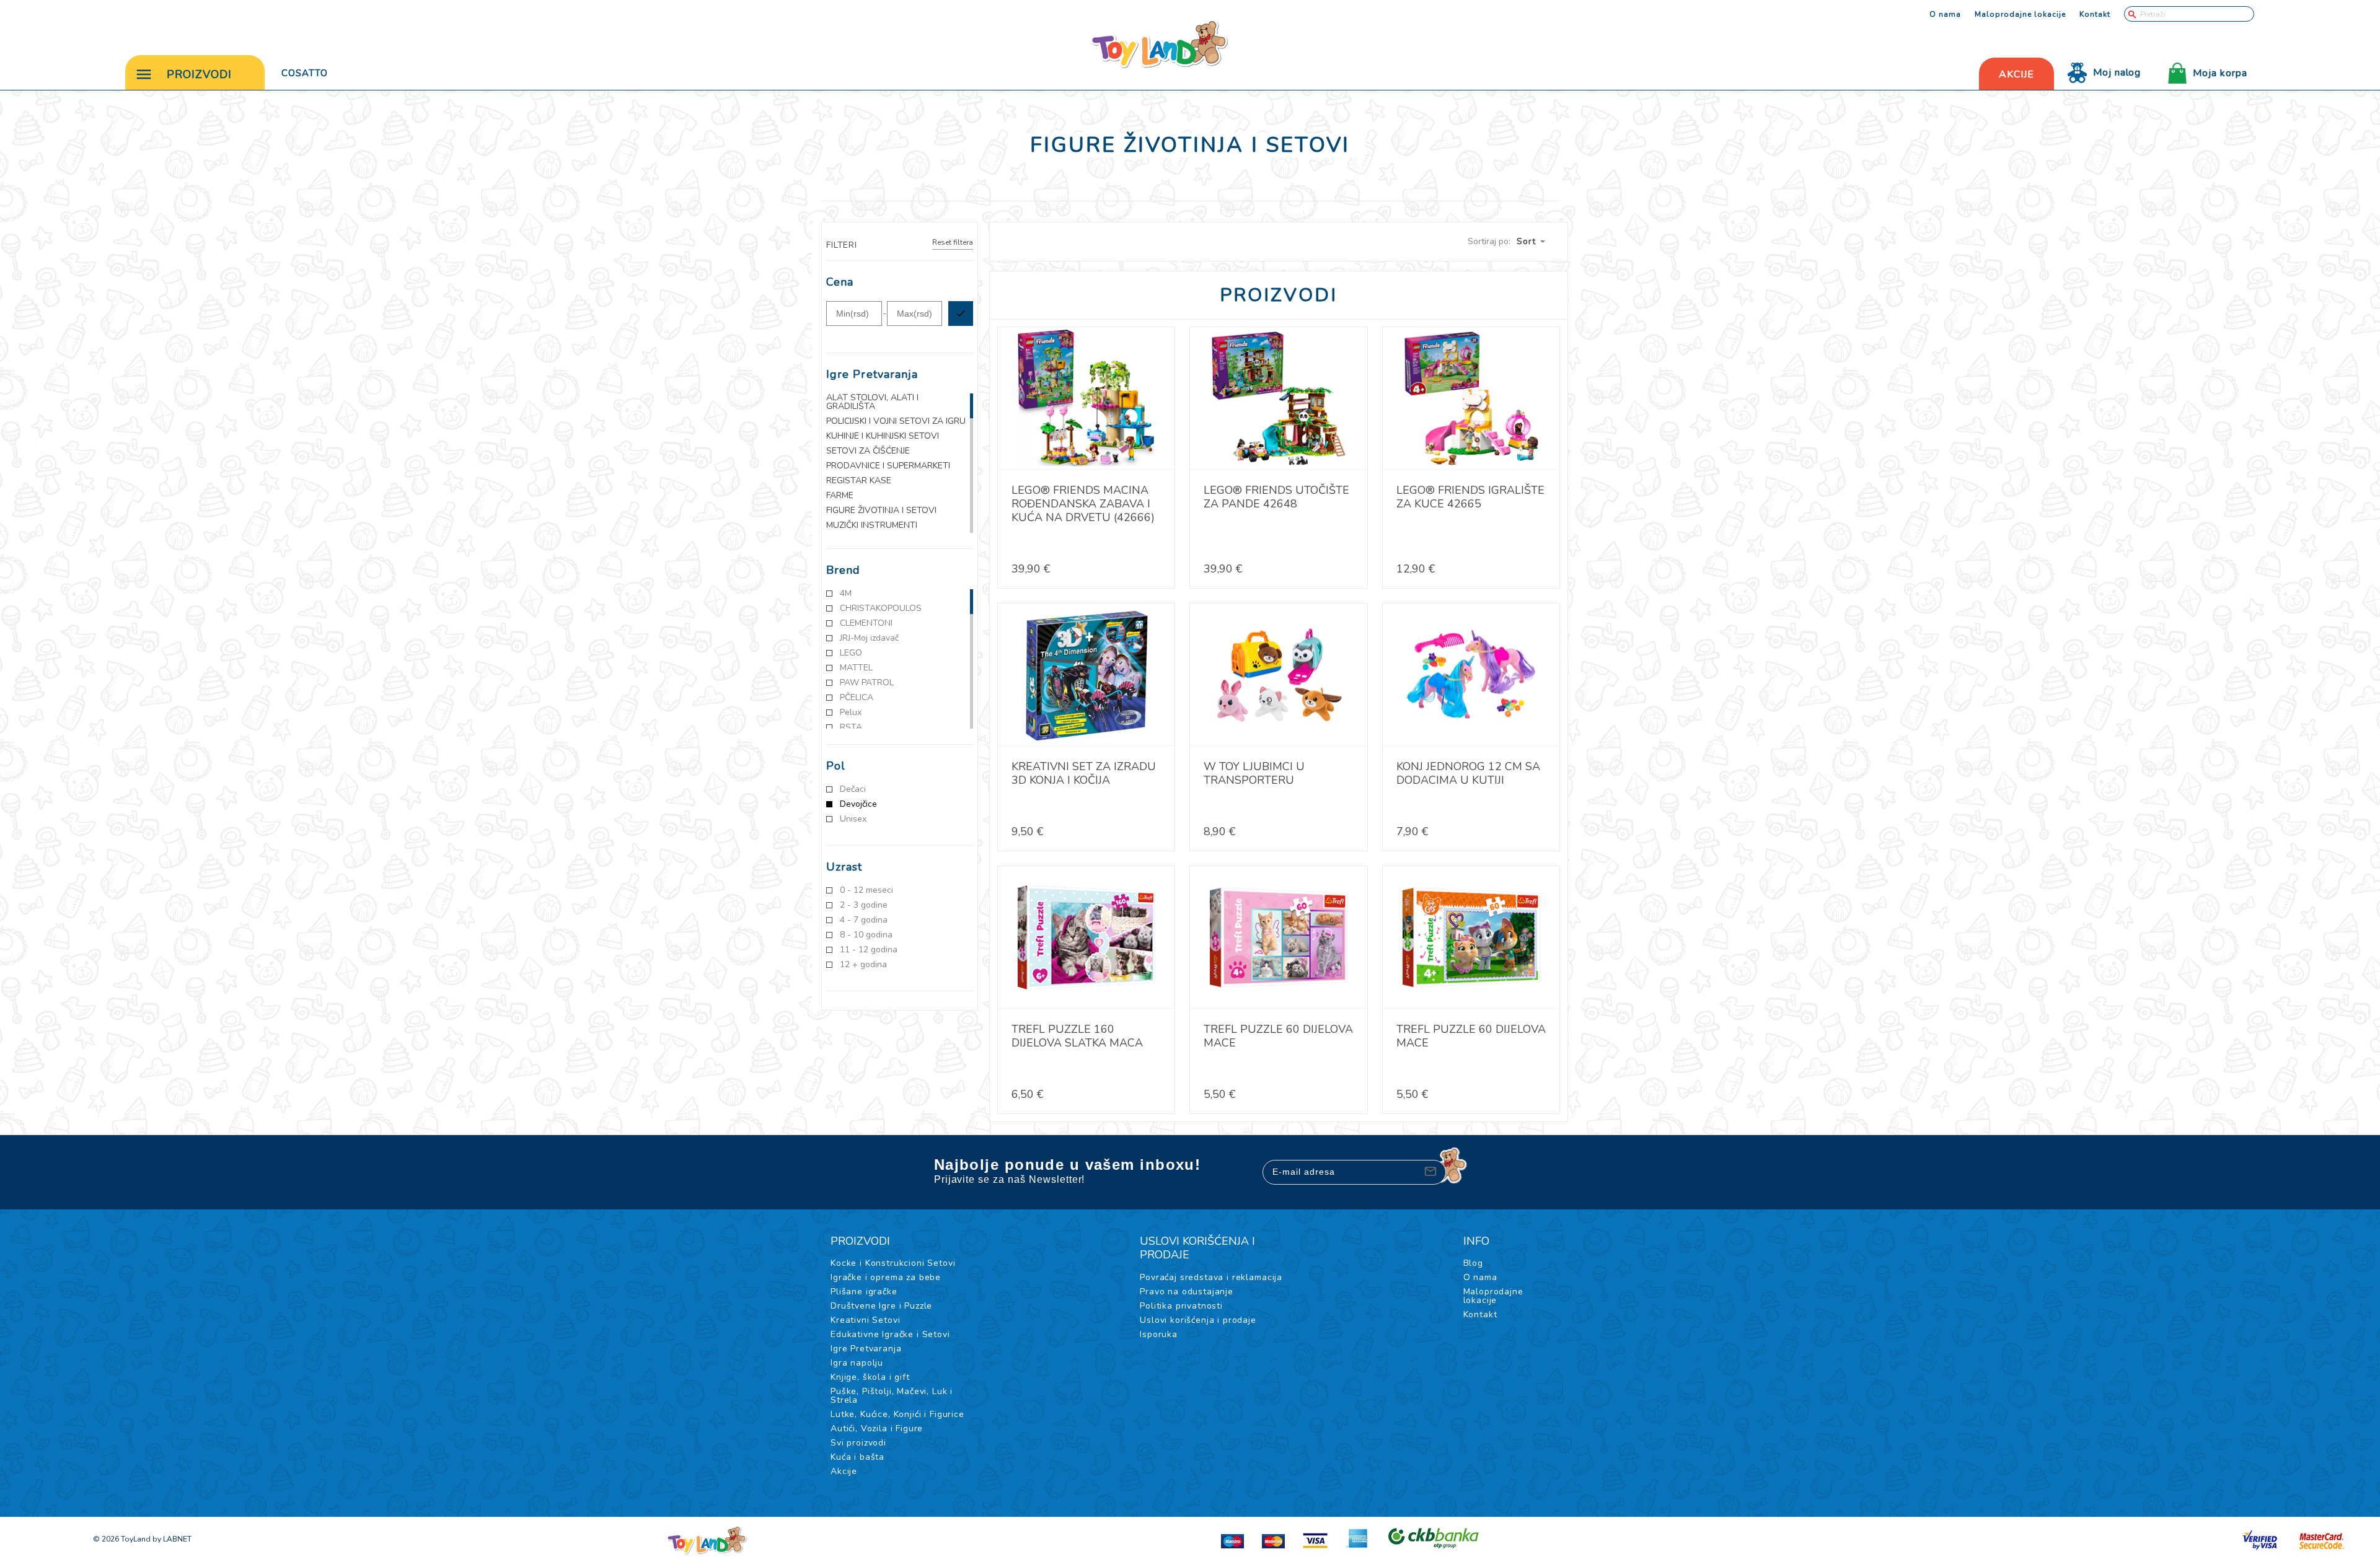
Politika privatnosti (1181, 1306)
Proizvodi (199, 74)
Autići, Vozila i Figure (877, 1428)
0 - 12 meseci (866, 890)
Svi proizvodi (858, 1443)
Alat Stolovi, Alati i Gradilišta (872, 402)
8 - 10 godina (866, 935)
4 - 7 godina (864, 920)
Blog (1473, 1263)
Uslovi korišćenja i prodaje (1198, 1320)
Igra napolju (857, 1363)
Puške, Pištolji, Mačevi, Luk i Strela (892, 1396)
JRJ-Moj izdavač (869, 638)
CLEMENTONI (866, 623)
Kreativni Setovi (865, 1320)
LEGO (851, 653)
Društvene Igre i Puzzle (881, 1306)
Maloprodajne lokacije (2020, 14)
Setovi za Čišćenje (868, 451)
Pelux (851, 713)
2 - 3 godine (864, 905)
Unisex (853, 819)
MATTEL (856, 668)
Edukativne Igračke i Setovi (890, 1334)
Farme (840, 496)
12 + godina (863, 965)
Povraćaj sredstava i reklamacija (1211, 1277)
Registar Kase (859, 481)
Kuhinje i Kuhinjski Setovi (883, 436)
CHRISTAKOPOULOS (881, 608)
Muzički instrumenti (872, 525)
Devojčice (858, 804)
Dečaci (853, 789)
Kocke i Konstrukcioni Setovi (893, 1263)
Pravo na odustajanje (1187, 1292)
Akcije (844, 1471)
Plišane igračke (864, 1292)
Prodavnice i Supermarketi (888, 466)
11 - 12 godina (869, 950)
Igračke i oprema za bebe (886, 1277)
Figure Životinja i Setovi (881, 511)
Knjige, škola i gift (870, 1377)
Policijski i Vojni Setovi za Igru (896, 421)
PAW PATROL (867, 683)
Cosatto (305, 73)
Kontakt (2095, 14)
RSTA (851, 727)
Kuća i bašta (857, 1457)
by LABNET (172, 1539)
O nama (1945, 14)
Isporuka (1159, 1334)
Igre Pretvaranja (866, 1349)
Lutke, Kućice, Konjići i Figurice (897, 1414)
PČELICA (857, 698)
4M (846, 594)
